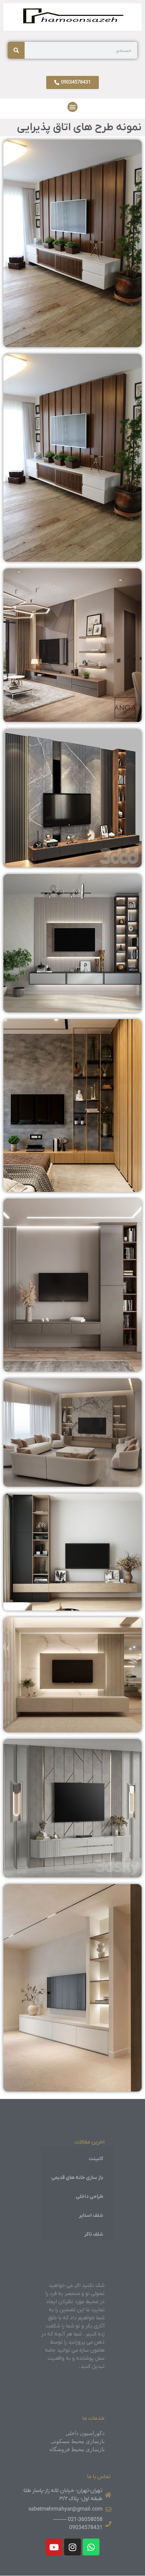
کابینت (96, 2159)
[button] (72, 107)
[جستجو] (16, 50)
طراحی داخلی (90, 2196)
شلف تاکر (94, 2234)
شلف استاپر (91, 2215)
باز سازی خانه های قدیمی (77, 2178)
